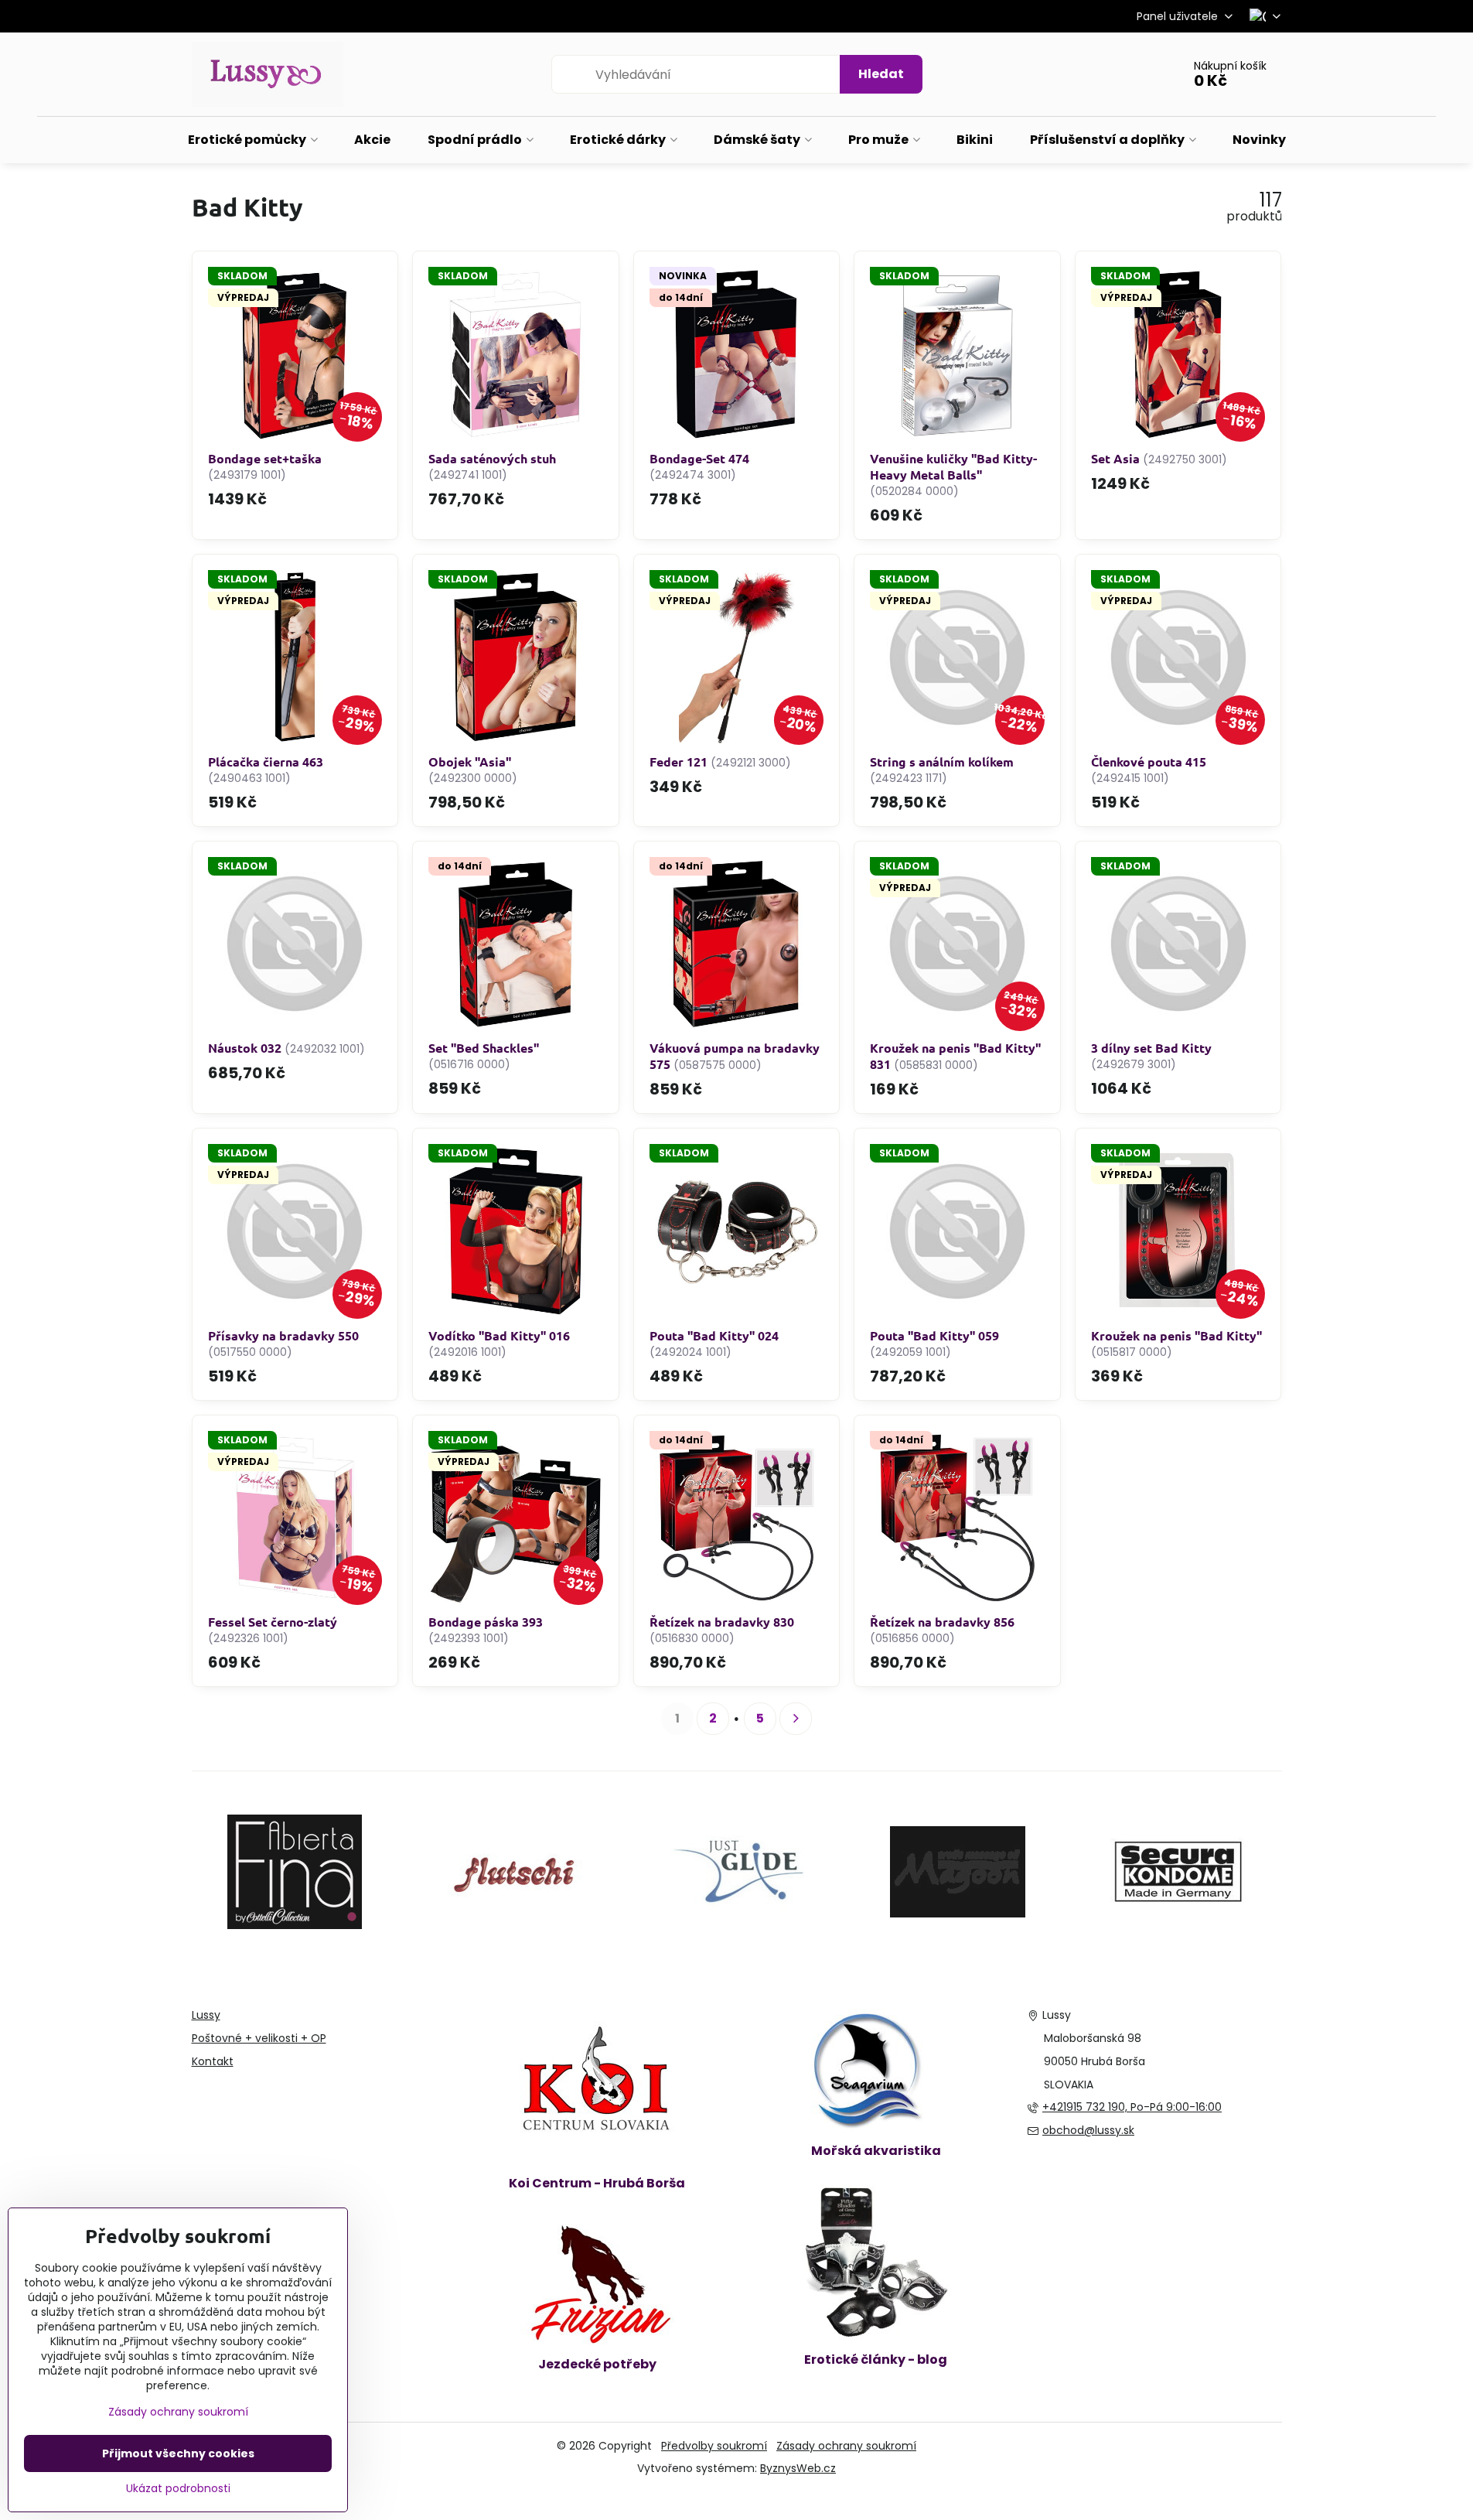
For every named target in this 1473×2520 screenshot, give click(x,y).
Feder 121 (679, 761)
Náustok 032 (245, 1048)
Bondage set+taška (265, 458)
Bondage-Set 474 (699, 458)
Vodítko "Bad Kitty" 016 (499, 1335)
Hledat (881, 74)
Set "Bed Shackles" (484, 1048)
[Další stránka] (796, 1719)
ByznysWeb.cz (798, 2468)
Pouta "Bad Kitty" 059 (934, 1335)
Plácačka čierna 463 (266, 761)
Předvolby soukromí (714, 2446)
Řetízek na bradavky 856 (942, 1622)
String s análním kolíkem (942, 761)
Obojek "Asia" (470, 761)
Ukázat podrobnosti (178, 2489)
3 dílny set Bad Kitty (1151, 1048)
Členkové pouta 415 (1149, 761)
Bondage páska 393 (486, 1622)
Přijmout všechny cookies (178, 2453)
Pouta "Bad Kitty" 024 (714, 1335)
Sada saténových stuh (492, 458)
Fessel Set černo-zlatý (273, 1622)
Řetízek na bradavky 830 (722, 1622)
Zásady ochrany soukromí (846, 2446)
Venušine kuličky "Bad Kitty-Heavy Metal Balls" (953, 466)
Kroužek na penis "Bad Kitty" (1176, 1335)
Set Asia (1115, 458)
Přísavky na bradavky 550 (283, 1335)
